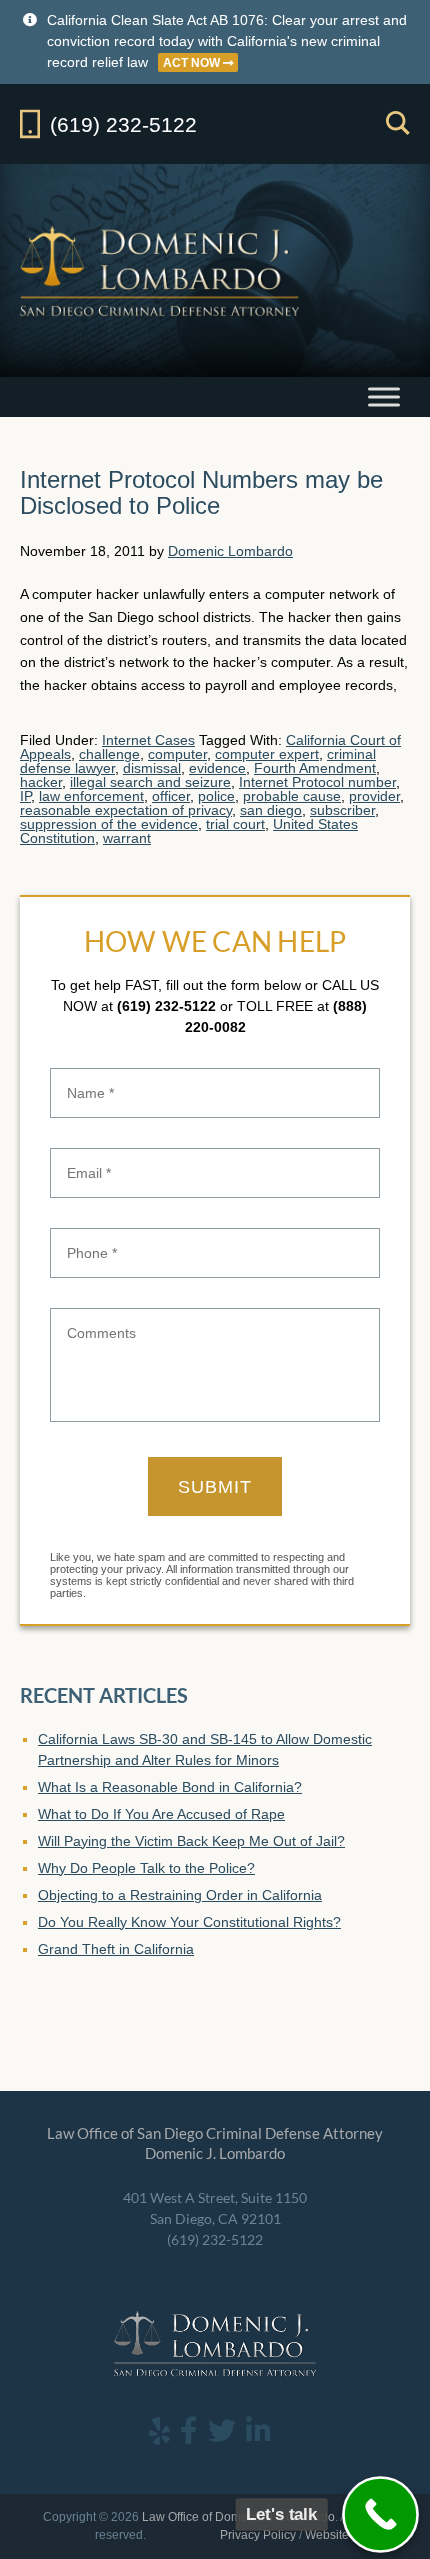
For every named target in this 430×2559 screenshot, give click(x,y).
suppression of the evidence (109, 824)
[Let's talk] (380, 2514)
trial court (235, 824)
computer (177, 754)
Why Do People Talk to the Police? (146, 1868)
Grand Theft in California (116, 1949)
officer (171, 796)
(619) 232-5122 (166, 1006)
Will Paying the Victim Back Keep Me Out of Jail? (191, 1841)
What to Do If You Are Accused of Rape (161, 1814)
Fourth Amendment (315, 768)
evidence (217, 768)
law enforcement (91, 796)
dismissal (152, 768)
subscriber (342, 810)
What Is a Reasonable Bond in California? (170, 1787)
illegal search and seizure (150, 782)
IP (25, 796)
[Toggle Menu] (384, 396)
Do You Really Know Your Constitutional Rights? (189, 1922)
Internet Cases (148, 740)
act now (193, 63)
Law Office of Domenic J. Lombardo (161, 270)
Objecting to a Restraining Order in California (180, 1895)
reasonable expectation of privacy (126, 810)
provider (374, 796)
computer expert (267, 754)
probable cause (292, 796)
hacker (41, 782)
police (216, 796)
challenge (109, 754)
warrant (127, 838)
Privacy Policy (258, 2535)
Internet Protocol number (317, 782)
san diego (271, 810)
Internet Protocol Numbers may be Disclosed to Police (201, 492)
